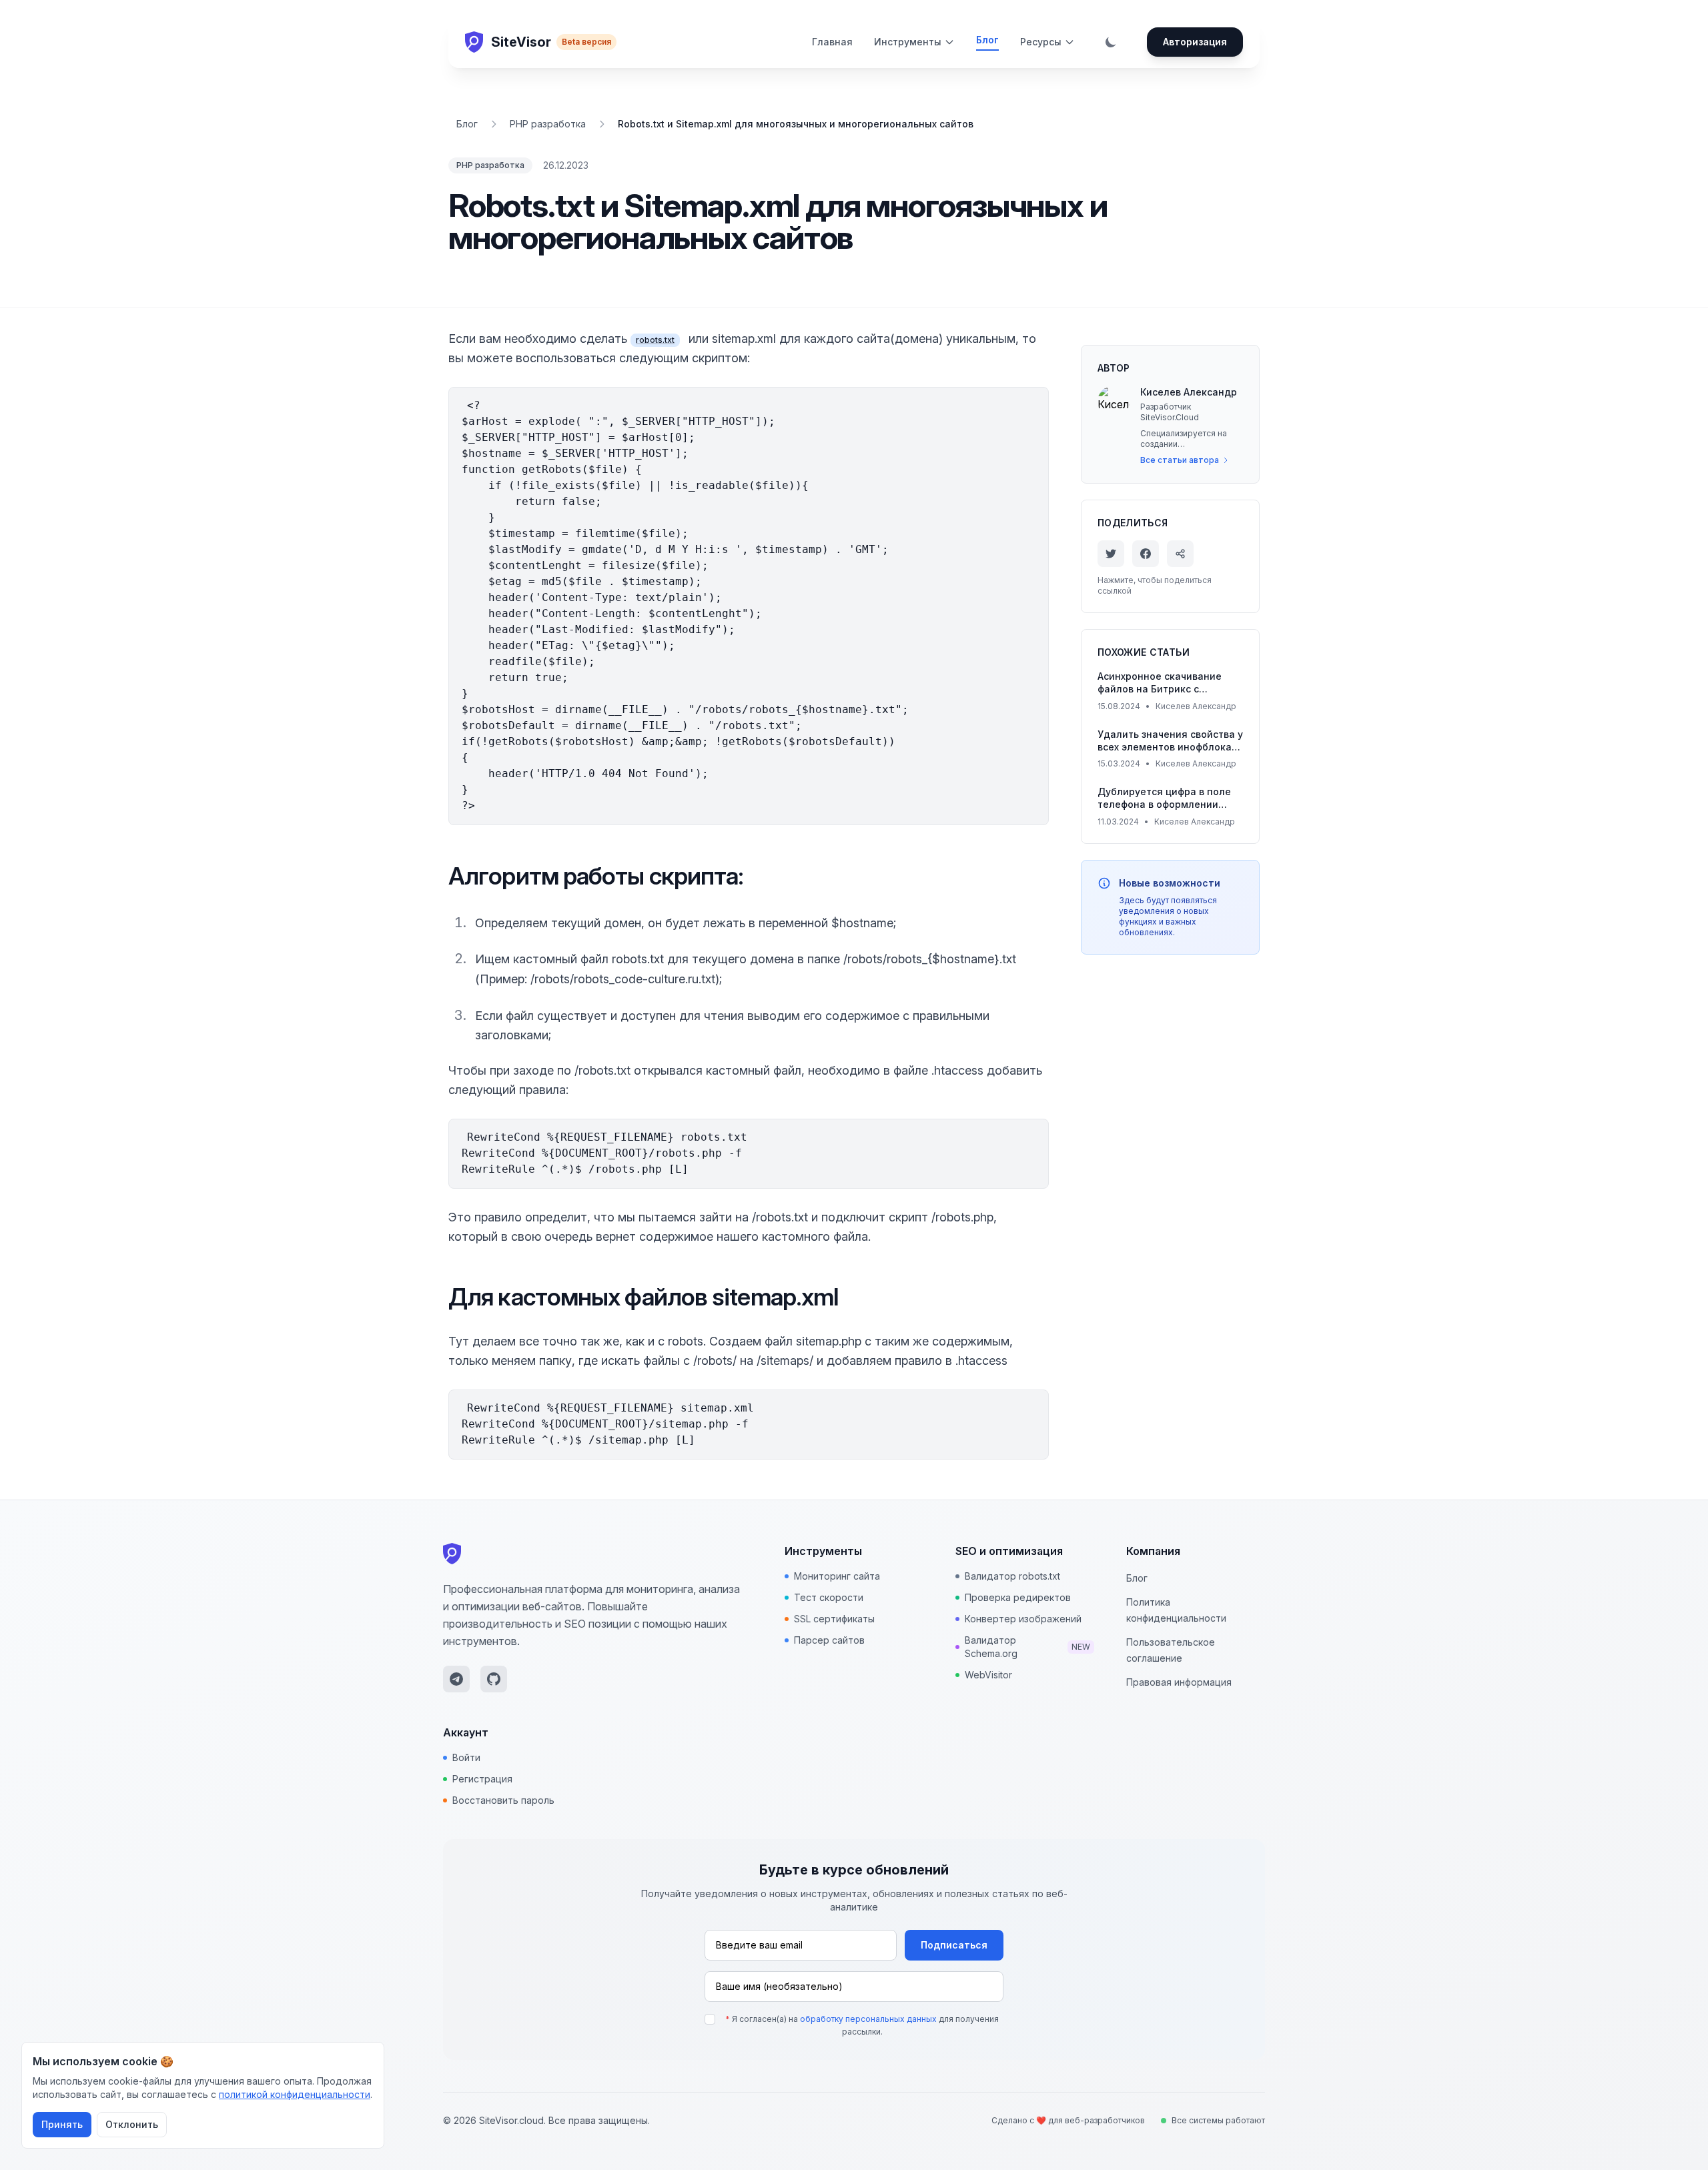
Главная (832, 42)
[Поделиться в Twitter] (1111, 554)
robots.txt (655, 340)
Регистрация (482, 1779)
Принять (62, 2124)
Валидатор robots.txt (1012, 1576)
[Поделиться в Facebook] (1146, 554)
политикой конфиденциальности (295, 2094)
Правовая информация (1179, 1682)
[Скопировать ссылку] (1180, 554)
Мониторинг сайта (837, 1576)
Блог (987, 40)
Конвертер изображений (1023, 1619)
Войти (466, 1757)
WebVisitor (988, 1675)
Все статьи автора (1180, 460)
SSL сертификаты (834, 1619)
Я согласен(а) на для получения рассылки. (862, 2026)
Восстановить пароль (503, 1800)
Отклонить (132, 2124)
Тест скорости (829, 1597)
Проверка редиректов (1018, 1597)
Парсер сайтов (829, 1640)
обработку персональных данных (868, 2019)
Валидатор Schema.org (1028, 1647)
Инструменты (908, 42)
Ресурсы (1041, 42)
